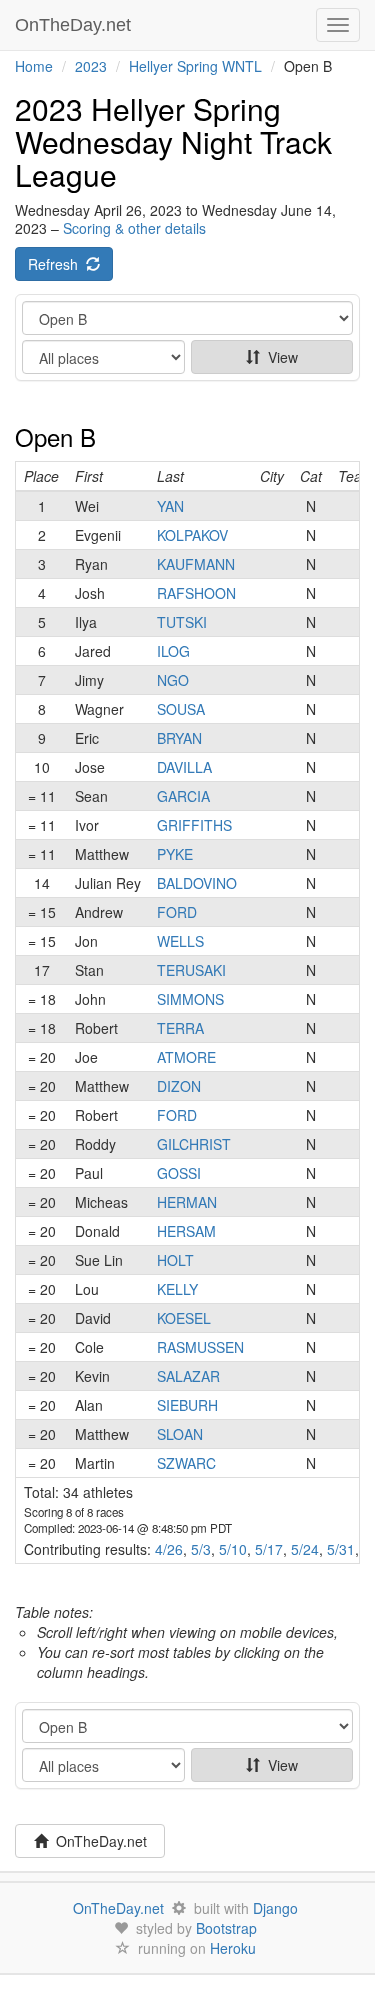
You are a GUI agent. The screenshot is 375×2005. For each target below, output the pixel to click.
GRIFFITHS (194, 825)
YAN (170, 506)
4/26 (169, 1549)
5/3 (201, 1549)
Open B (55, 436)
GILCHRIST (194, 1144)
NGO (173, 680)
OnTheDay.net (75, 25)
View (279, 357)
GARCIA (183, 796)
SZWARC (186, 1463)
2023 (91, 66)
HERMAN (187, 1202)
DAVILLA (184, 767)
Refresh (57, 264)
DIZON (179, 1086)
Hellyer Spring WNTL (195, 66)
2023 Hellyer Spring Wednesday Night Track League (173, 141)
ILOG (173, 651)
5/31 (341, 1549)
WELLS (180, 941)
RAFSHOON (196, 593)
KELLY (177, 1289)
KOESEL (184, 1318)
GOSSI (179, 1173)
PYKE (175, 854)
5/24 (305, 1549)
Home (34, 66)
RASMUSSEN (200, 1347)
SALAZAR (188, 1376)
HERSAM (186, 1231)
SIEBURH (187, 1405)
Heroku (233, 1948)
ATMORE (186, 1057)
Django (275, 1908)
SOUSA (181, 709)
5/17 (269, 1549)
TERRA (180, 1028)
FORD (177, 912)
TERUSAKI (191, 970)
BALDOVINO (197, 883)
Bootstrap (226, 1928)
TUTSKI (182, 622)
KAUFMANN (196, 564)
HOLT (175, 1260)
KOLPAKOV (192, 535)
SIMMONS (190, 999)
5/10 (233, 1549)
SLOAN (180, 1434)
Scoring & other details (134, 228)
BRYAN (179, 738)
